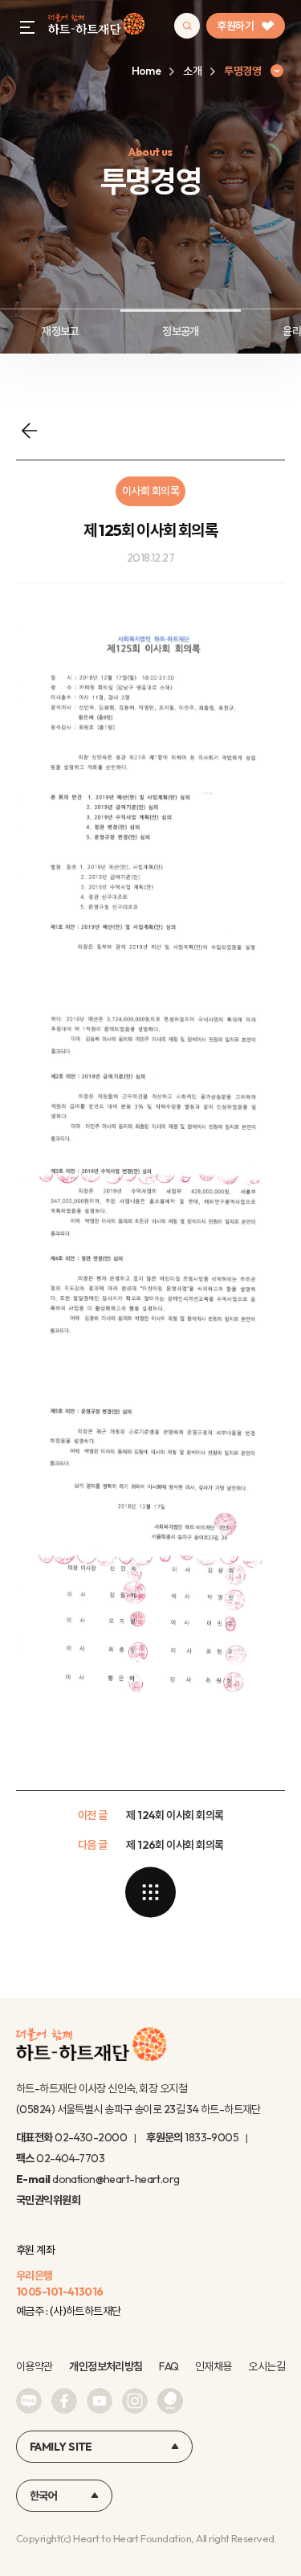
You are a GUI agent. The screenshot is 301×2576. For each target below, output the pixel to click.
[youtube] (100, 2401)
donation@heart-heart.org (116, 2179)
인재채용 (214, 2366)
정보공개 (181, 331)
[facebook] (64, 2401)
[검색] (187, 26)
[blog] (29, 2401)
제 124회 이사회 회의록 (175, 1815)
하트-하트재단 (96, 26)
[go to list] (151, 1892)
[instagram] (135, 2401)
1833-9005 (212, 2137)
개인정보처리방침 (106, 2366)
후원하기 (235, 26)
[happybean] (170, 2401)
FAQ (169, 2366)
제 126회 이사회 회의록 (175, 1845)
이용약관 (35, 2366)
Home (146, 71)
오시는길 (266, 2366)
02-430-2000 (91, 2137)
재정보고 (60, 331)
